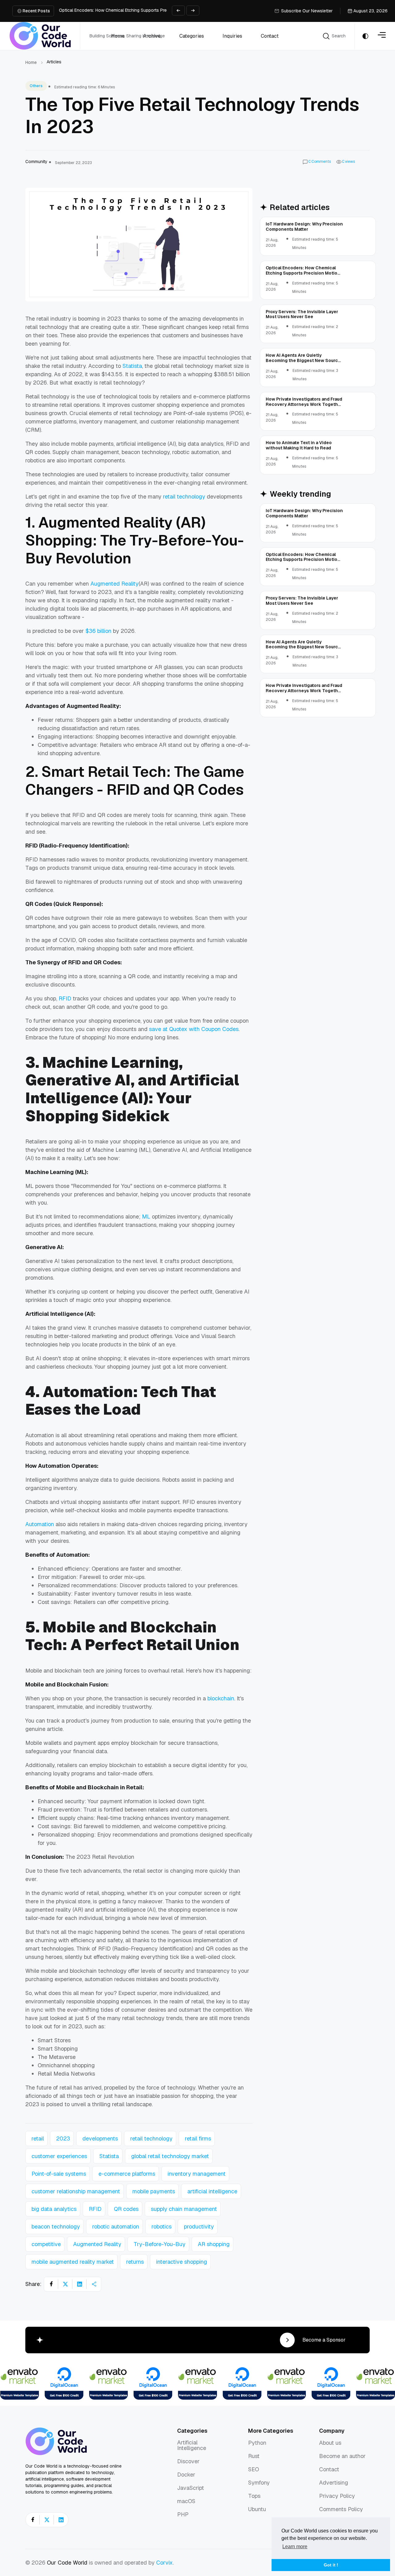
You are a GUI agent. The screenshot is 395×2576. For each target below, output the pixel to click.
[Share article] (94, 2284)
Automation (40, 1524)
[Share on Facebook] (51, 2284)
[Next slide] (193, 11)
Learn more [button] (295, 2547)
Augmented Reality (114, 584)
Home (31, 62)
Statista (132, 366)
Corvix (164, 2563)
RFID (65, 998)
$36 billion (98, 631)
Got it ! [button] (331, 2565)
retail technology (184, 497)
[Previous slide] (178, 11)
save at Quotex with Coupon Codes (194, 1029)
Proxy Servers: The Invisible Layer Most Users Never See (116, 10)
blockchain (221, 1698)
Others (36, 86)
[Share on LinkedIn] (80, 2284)
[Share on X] (65, 2284)
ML (146, 1216)
